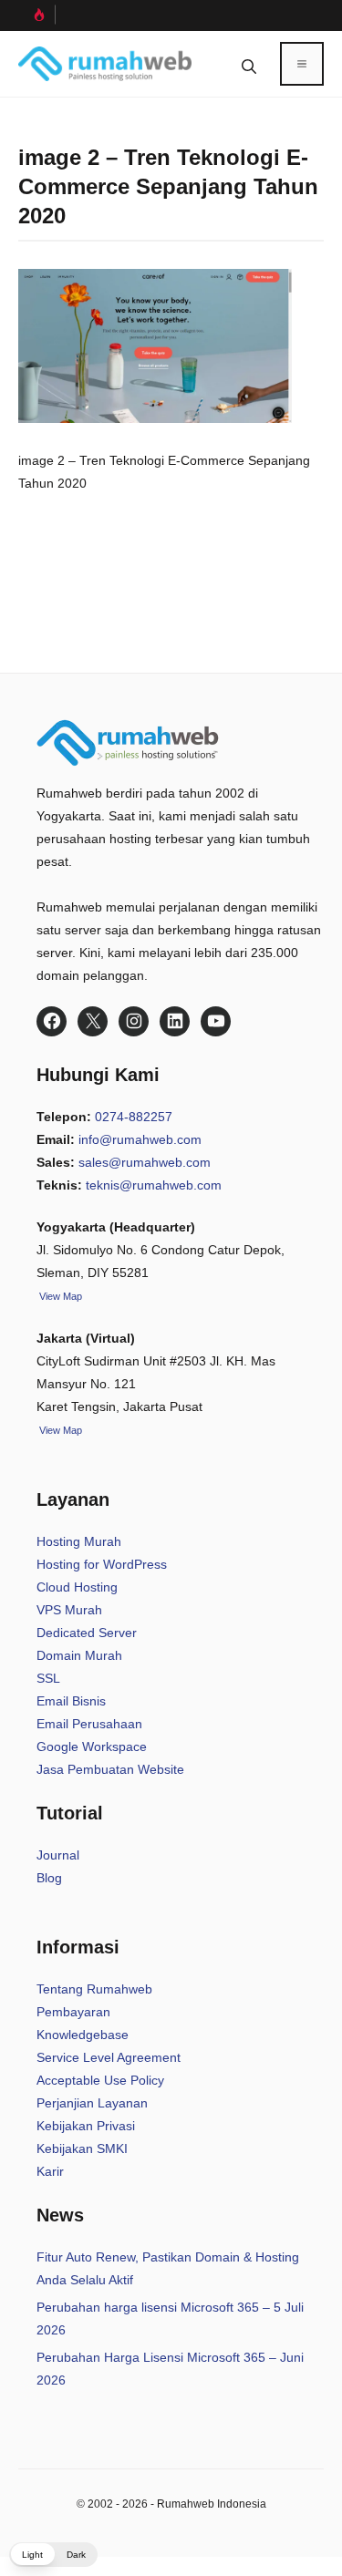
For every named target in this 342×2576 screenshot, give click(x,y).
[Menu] (302, 64)
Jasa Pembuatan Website (110, 1769)
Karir (50, 2171)
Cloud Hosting (77, 1587)
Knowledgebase (83, 2035)
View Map (59, 1430)
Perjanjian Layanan (92, 2103)
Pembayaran (73, 2012)
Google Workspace (92, 1747)
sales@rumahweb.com (145, 1162)
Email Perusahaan (89, 1724)
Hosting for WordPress (102, 1564)
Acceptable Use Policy (100, 2080)
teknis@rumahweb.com (154, 1185)
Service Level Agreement (109, 2057)
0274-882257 (134, 1117)
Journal (58, 1855)
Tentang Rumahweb (94, 1989)
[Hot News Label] (37, 15)
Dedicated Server (87, 1633)
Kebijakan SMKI (82, 2148)
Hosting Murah (79, 1541)
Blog (49, 1878)
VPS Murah (69, 1610)
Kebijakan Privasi (86, 2126)
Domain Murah (79, 1655)
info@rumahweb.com (140, 1139)
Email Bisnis (71, 1701)
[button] (249, 64)
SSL (48, 1678)
